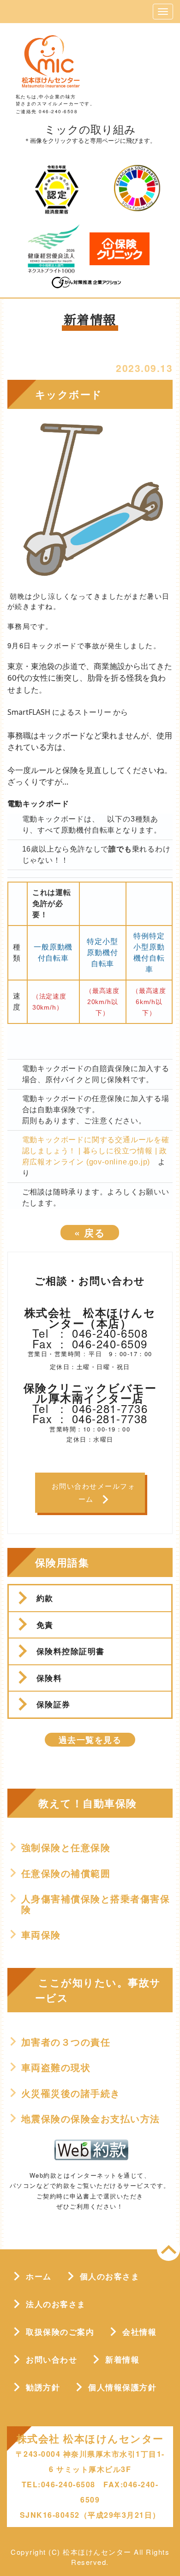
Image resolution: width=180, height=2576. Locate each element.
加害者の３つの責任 (66, 2042)
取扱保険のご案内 (60, 2332)
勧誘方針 (43, 2387)
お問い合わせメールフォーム (94, 1492)
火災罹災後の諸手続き (71, 2093)
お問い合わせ (51, 2359)
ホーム (39, 2276)
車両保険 (41, 1935)
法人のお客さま (56, 2304)
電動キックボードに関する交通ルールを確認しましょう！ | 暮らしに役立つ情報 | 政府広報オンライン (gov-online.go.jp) (96, 1151)
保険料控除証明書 (71, 1651)
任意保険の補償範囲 (66, 1873)
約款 (45, 1598)
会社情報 (139, 2332)
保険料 (49, 1678)
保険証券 (54, 1704)
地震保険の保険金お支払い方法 (91, 2119)
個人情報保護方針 (122, 2387)
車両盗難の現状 (56, 2067)
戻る (90, 1232)
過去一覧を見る (90, 1740)
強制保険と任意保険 (66, 1847)
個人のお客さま (110, 2276)
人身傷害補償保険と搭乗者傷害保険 (96, 1904)
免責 (45, 1625)
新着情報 (122, 2359)
